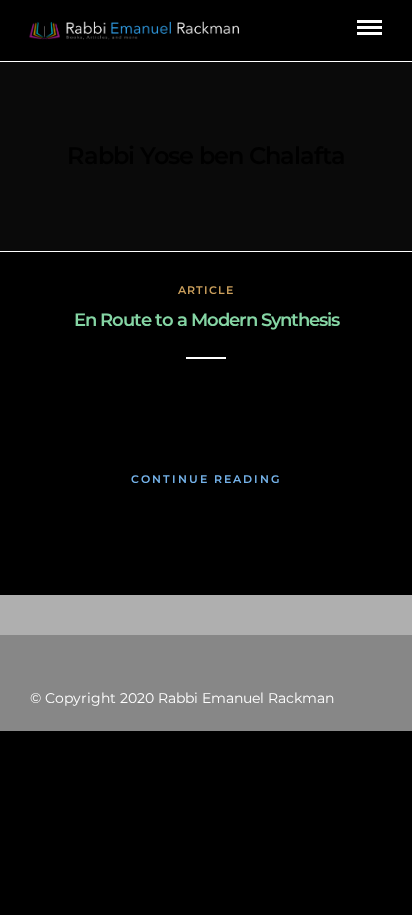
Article (206, 290)
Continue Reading (206, 479)
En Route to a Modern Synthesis (206, 320)
